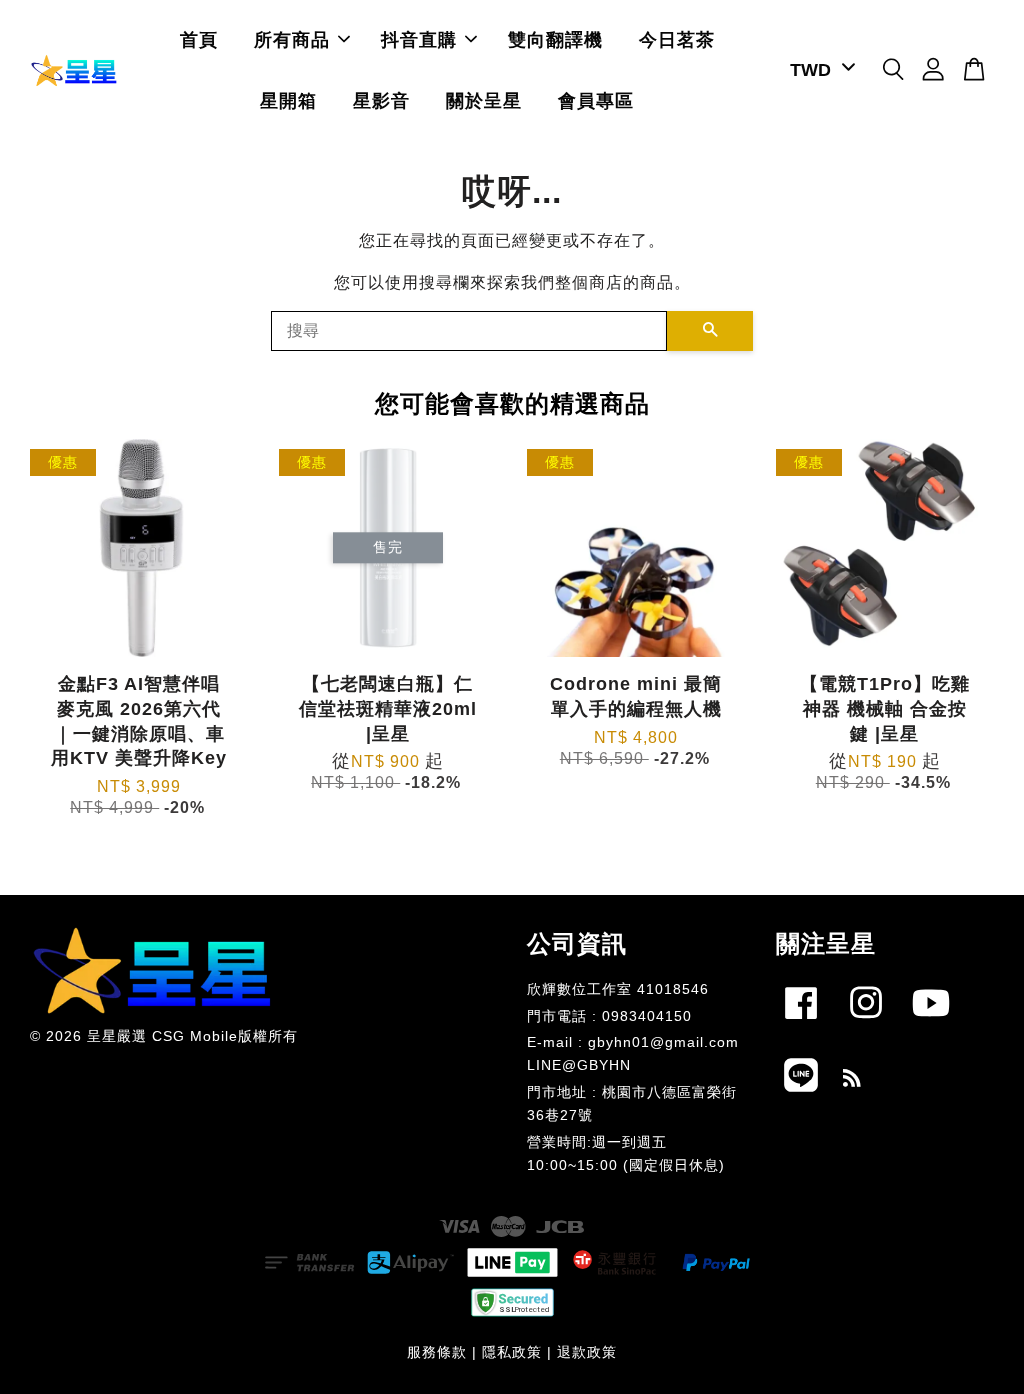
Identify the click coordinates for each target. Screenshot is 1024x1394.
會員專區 (596, 101)
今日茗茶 (677, 40)
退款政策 (587, 1352)
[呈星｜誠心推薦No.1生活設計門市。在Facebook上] (801, 1023)
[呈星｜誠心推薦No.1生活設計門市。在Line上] (801, 1095)
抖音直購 (419, 40)
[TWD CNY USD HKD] (819, 70)
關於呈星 (484, 101)
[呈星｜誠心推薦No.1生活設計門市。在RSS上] (852, 1081)
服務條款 (437, 1352)
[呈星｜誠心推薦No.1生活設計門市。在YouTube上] (931, 1023)
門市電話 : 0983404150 (609, 1016)
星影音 (381, 101)
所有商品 (292, 40)
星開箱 (288, 101)
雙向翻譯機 (555, 40)
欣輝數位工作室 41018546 (618, 989)
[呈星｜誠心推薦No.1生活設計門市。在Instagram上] (866, 1023)
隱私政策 (512, 1352)
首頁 (199, 40)
